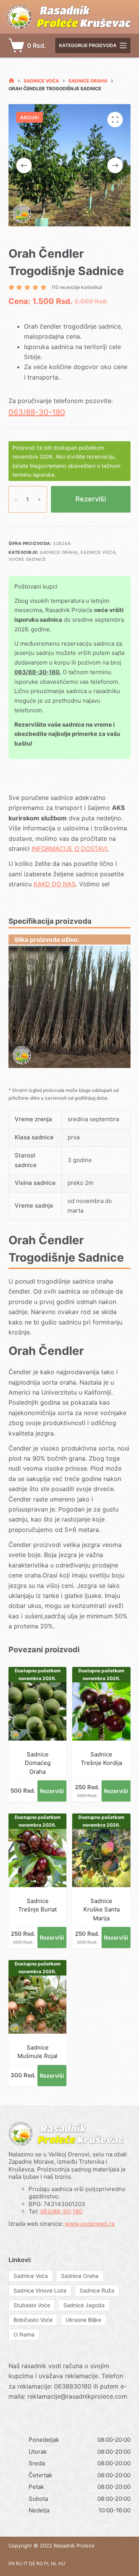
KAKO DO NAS (55, 884)
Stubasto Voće (32, 2305)
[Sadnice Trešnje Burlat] (38, 1858)
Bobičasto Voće (33, 2320)
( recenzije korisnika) (77, 287)
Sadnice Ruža (97, 2290)
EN (12, 2563)
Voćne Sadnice (27, 559)
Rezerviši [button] (52, 1791)
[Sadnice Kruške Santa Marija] (101, 1858)
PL (47, 2563)
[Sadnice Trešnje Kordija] (101, 1711)
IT (26, 2563)
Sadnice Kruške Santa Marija (102, 1910)
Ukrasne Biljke (83, 2320)
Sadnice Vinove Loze (40, 2290)
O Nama (24, 2334)
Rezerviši (91, 499)
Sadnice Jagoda (84, 2305)
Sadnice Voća (98, 552)
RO (40, 2563)
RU (19, 2563)
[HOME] (11, 81)
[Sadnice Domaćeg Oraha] (38, 1711)
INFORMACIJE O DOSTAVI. (70, 849)
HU (62, 2563)
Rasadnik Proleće (74, 2546)
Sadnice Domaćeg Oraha (38, 1763)
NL (54, 2563)
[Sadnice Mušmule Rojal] (38, 2005)
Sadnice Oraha (59, 552)
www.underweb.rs (90, 2224)
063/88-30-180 (37, 412)
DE (32, 2563)
